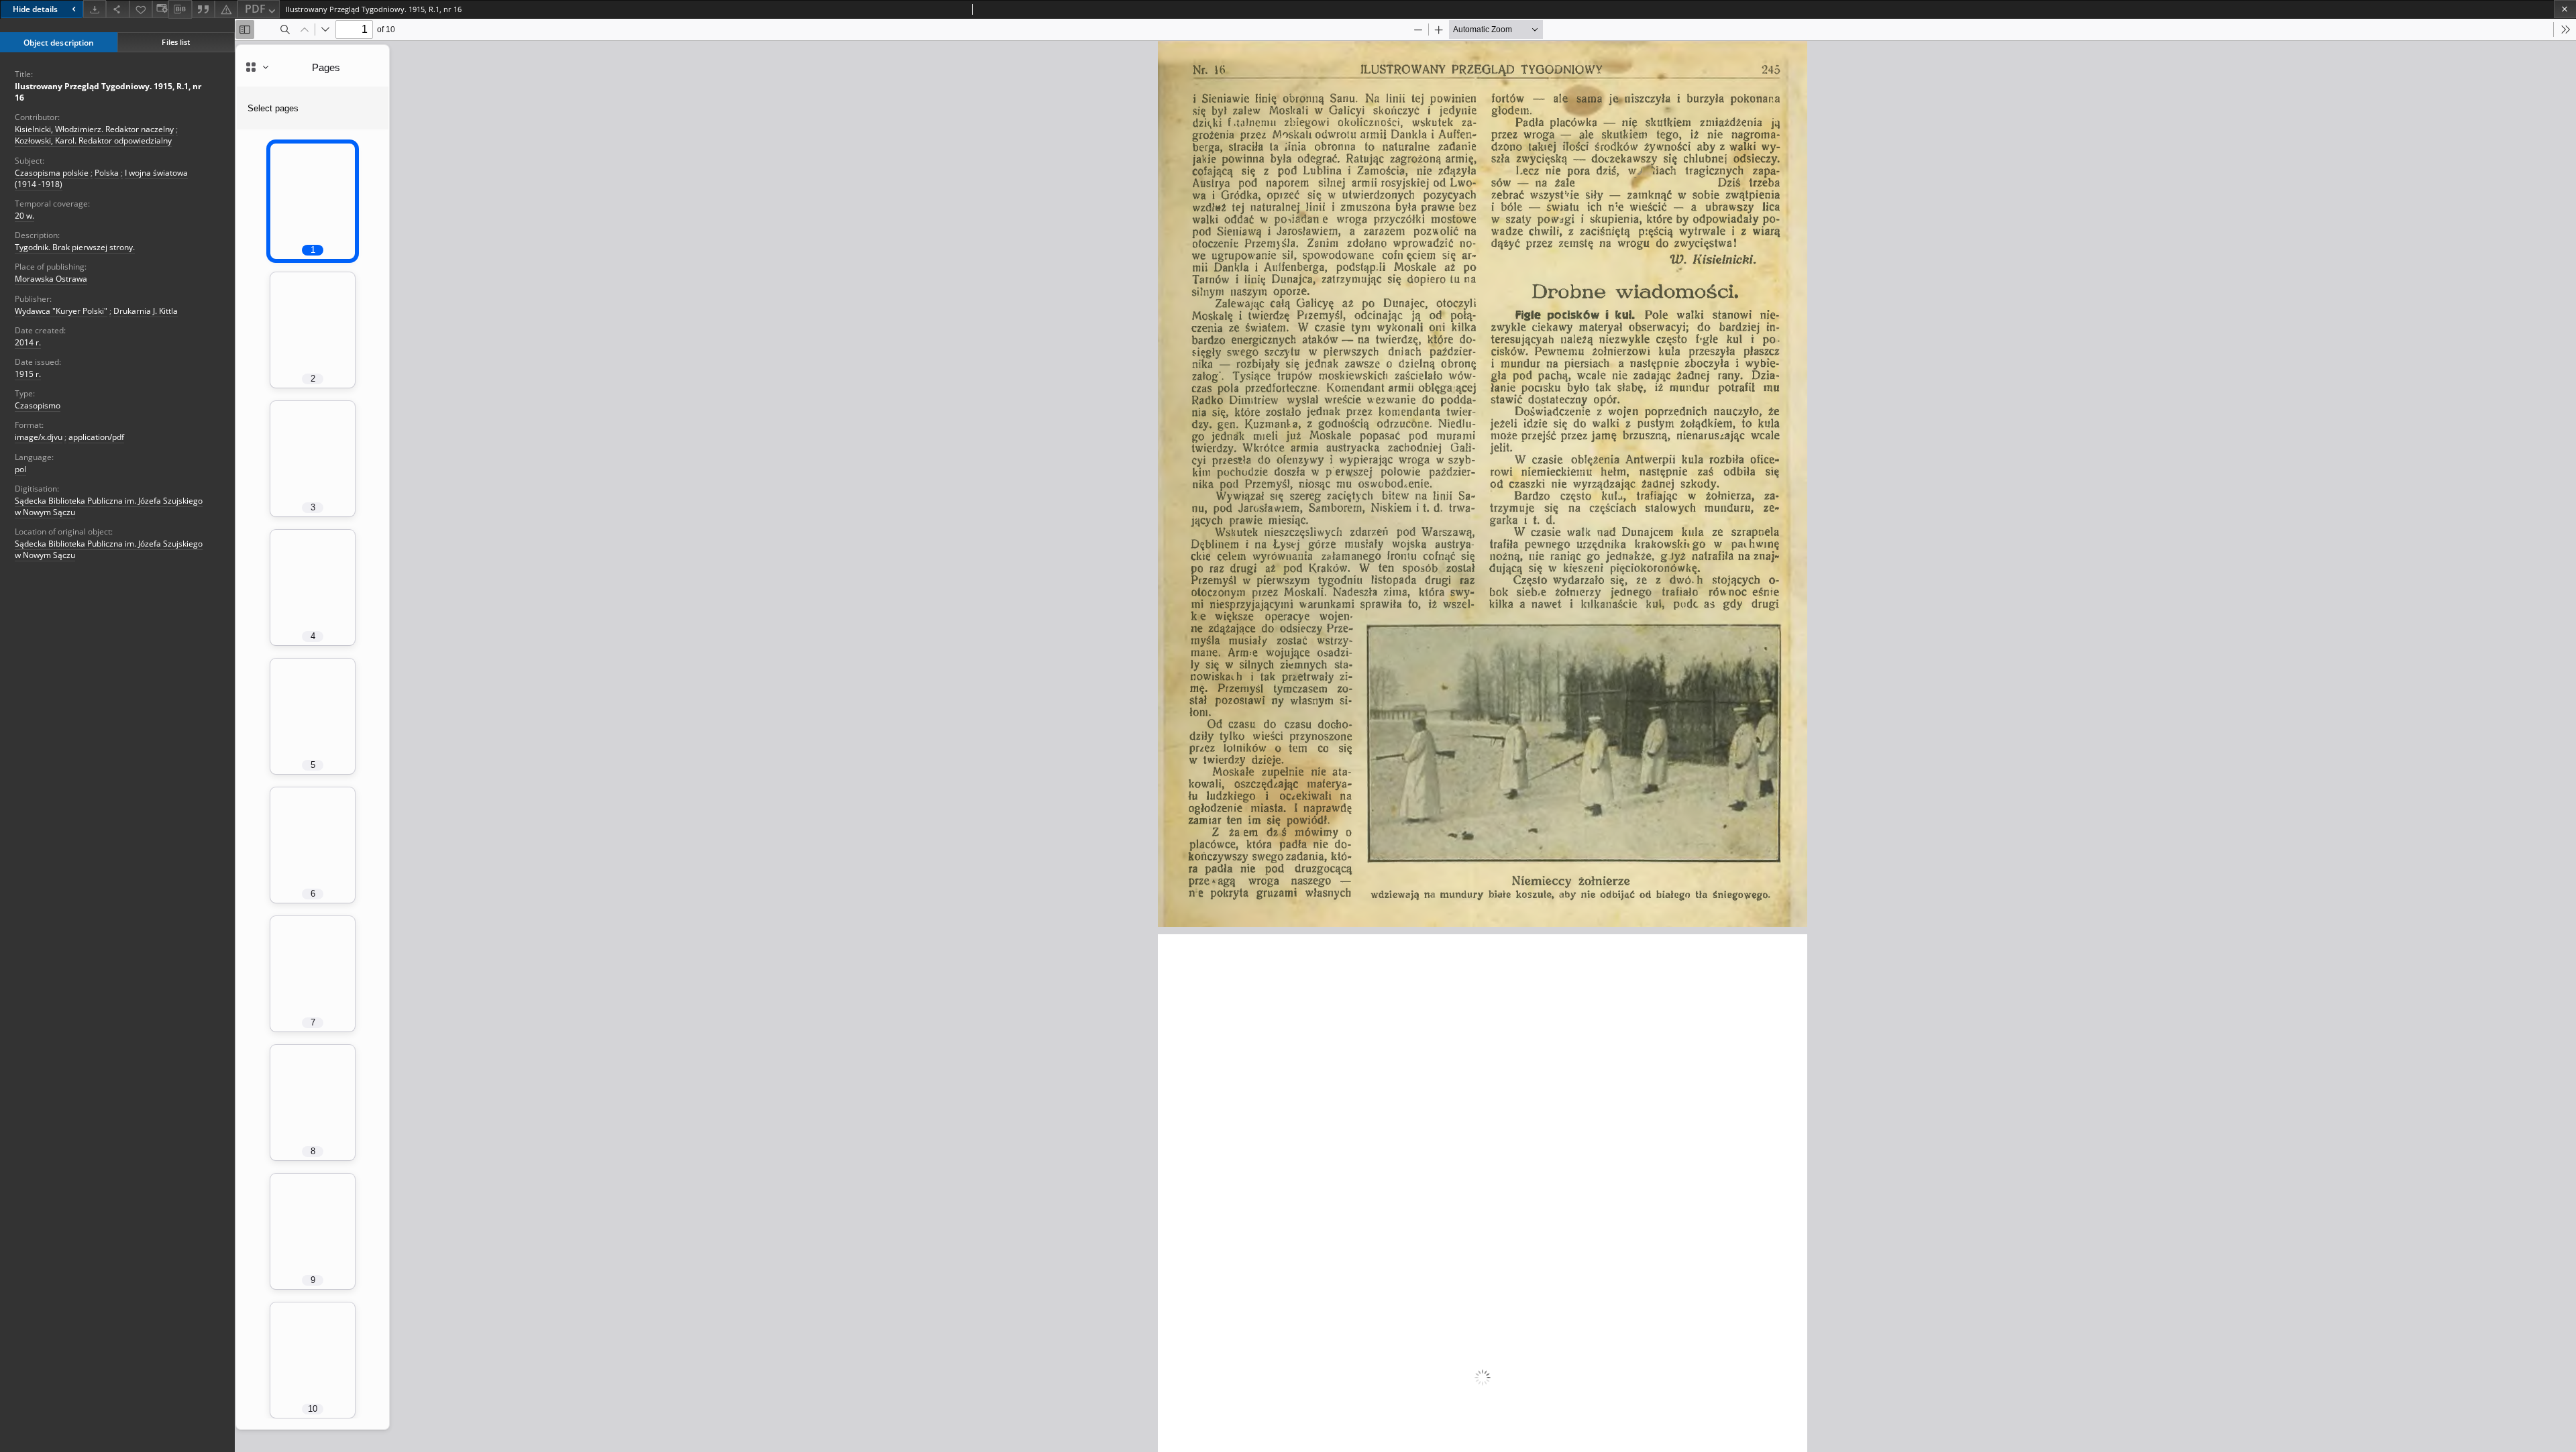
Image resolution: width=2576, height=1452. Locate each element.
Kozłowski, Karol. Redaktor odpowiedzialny (93, 141)
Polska (107, 173)
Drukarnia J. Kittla (146, 311)
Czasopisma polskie (52, 173)
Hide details (35, 9)
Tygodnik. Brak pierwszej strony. (75, 247)
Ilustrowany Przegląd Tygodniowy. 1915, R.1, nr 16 (108, 92)
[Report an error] (226, 9)
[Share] (117, 9)
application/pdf (96, 437)
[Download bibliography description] (180, 9)
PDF (255, 9)
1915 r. (28, 374)
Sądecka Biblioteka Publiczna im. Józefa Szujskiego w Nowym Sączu (109, 506)
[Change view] (160, 9)
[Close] (2565, 9)
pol (20, 469)
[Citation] (203, 9)
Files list (176, 42)
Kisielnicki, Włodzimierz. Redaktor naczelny (94, 129)
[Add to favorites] (141, 9)
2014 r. (28, 342)
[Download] (95, 9)
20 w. (24, 216)
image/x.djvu (39, 437)
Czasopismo (38, 405)
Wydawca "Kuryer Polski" (61, 311)
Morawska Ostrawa (51, 279)
